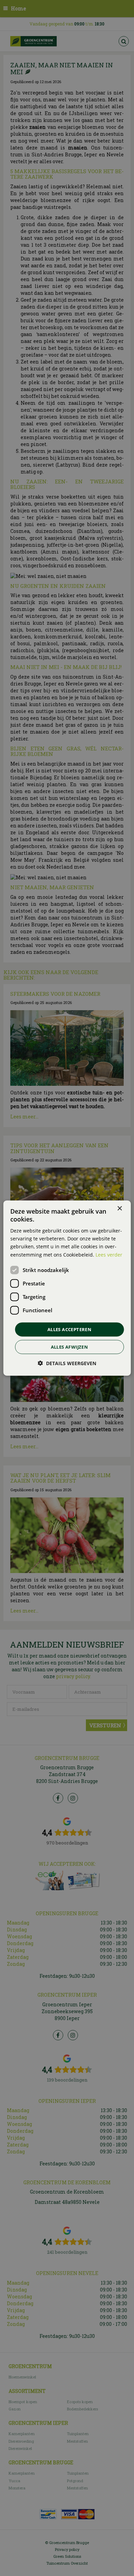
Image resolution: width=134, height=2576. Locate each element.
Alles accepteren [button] (69, 1329)
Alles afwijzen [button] (70, 1347)
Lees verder (109, 1254)
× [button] (119, 1208)
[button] (67, 1363)
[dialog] (67, 1288)
